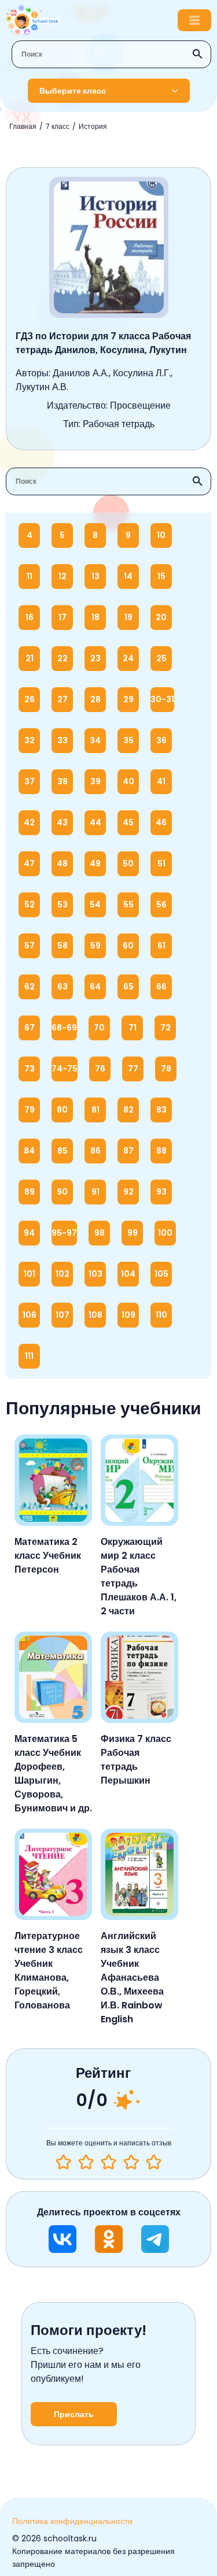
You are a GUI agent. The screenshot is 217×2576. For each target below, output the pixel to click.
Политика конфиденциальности (72, 2521)
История (93, 126)
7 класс (58, 126)
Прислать (74, 2414)
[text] (154, 2162)
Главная (23, 126)
